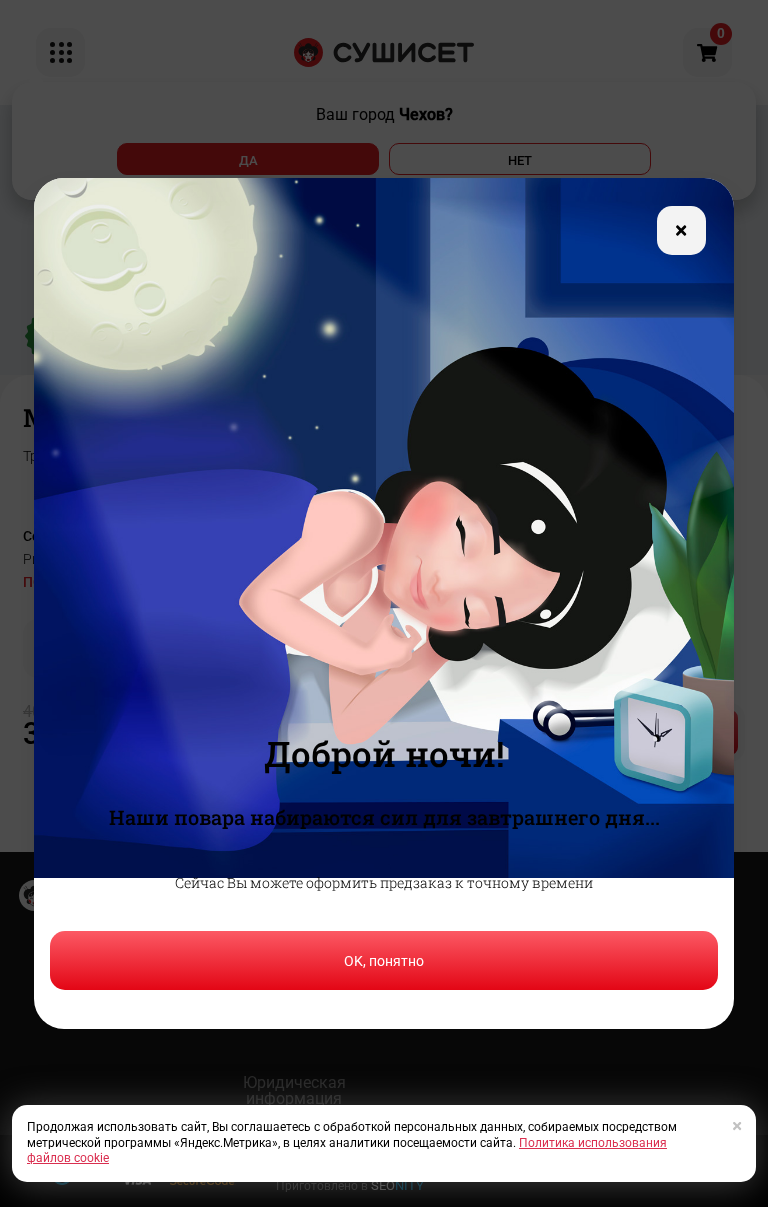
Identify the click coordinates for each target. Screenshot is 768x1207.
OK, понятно (384, 961)
